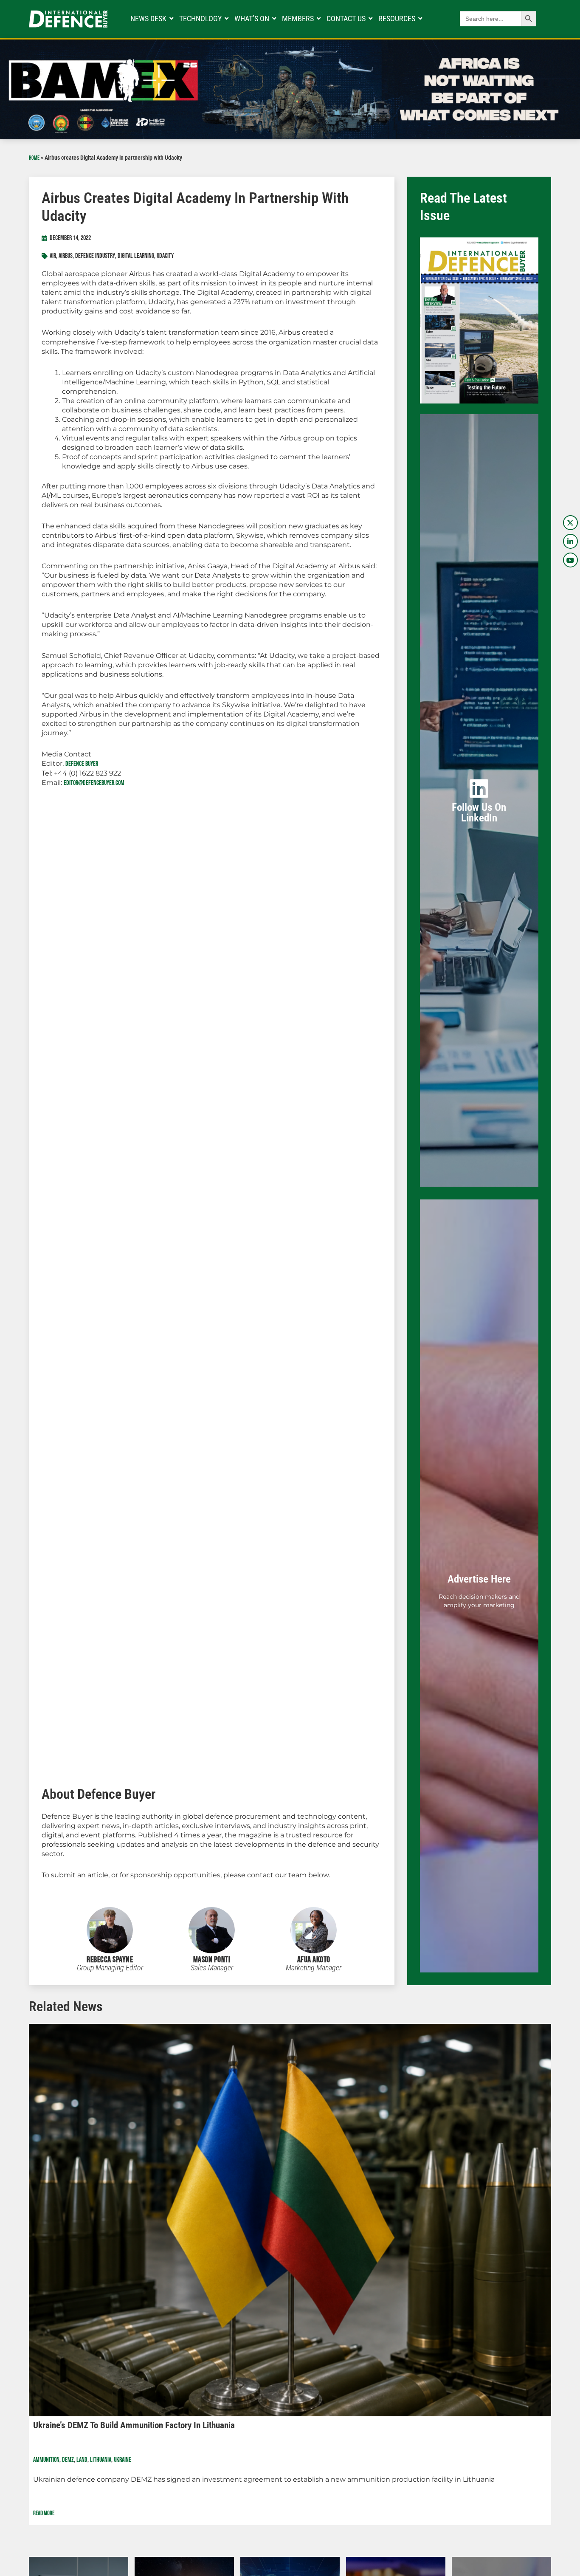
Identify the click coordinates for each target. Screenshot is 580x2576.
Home (34, 158)
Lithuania (101, 2460)
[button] (21, 2271)
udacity (165, 256)
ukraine (122, 2460)
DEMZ (68, 2460)
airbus (66, 256)
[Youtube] (570, 560)
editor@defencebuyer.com (94, 783)
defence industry (95, 256)
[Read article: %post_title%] (290, 2220)
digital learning (136, 256)
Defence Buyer (82, 764)
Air (53, 256)
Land (82, 2460)
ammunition (46, 2460)
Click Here (479, 815)
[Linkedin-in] (570, 541)
